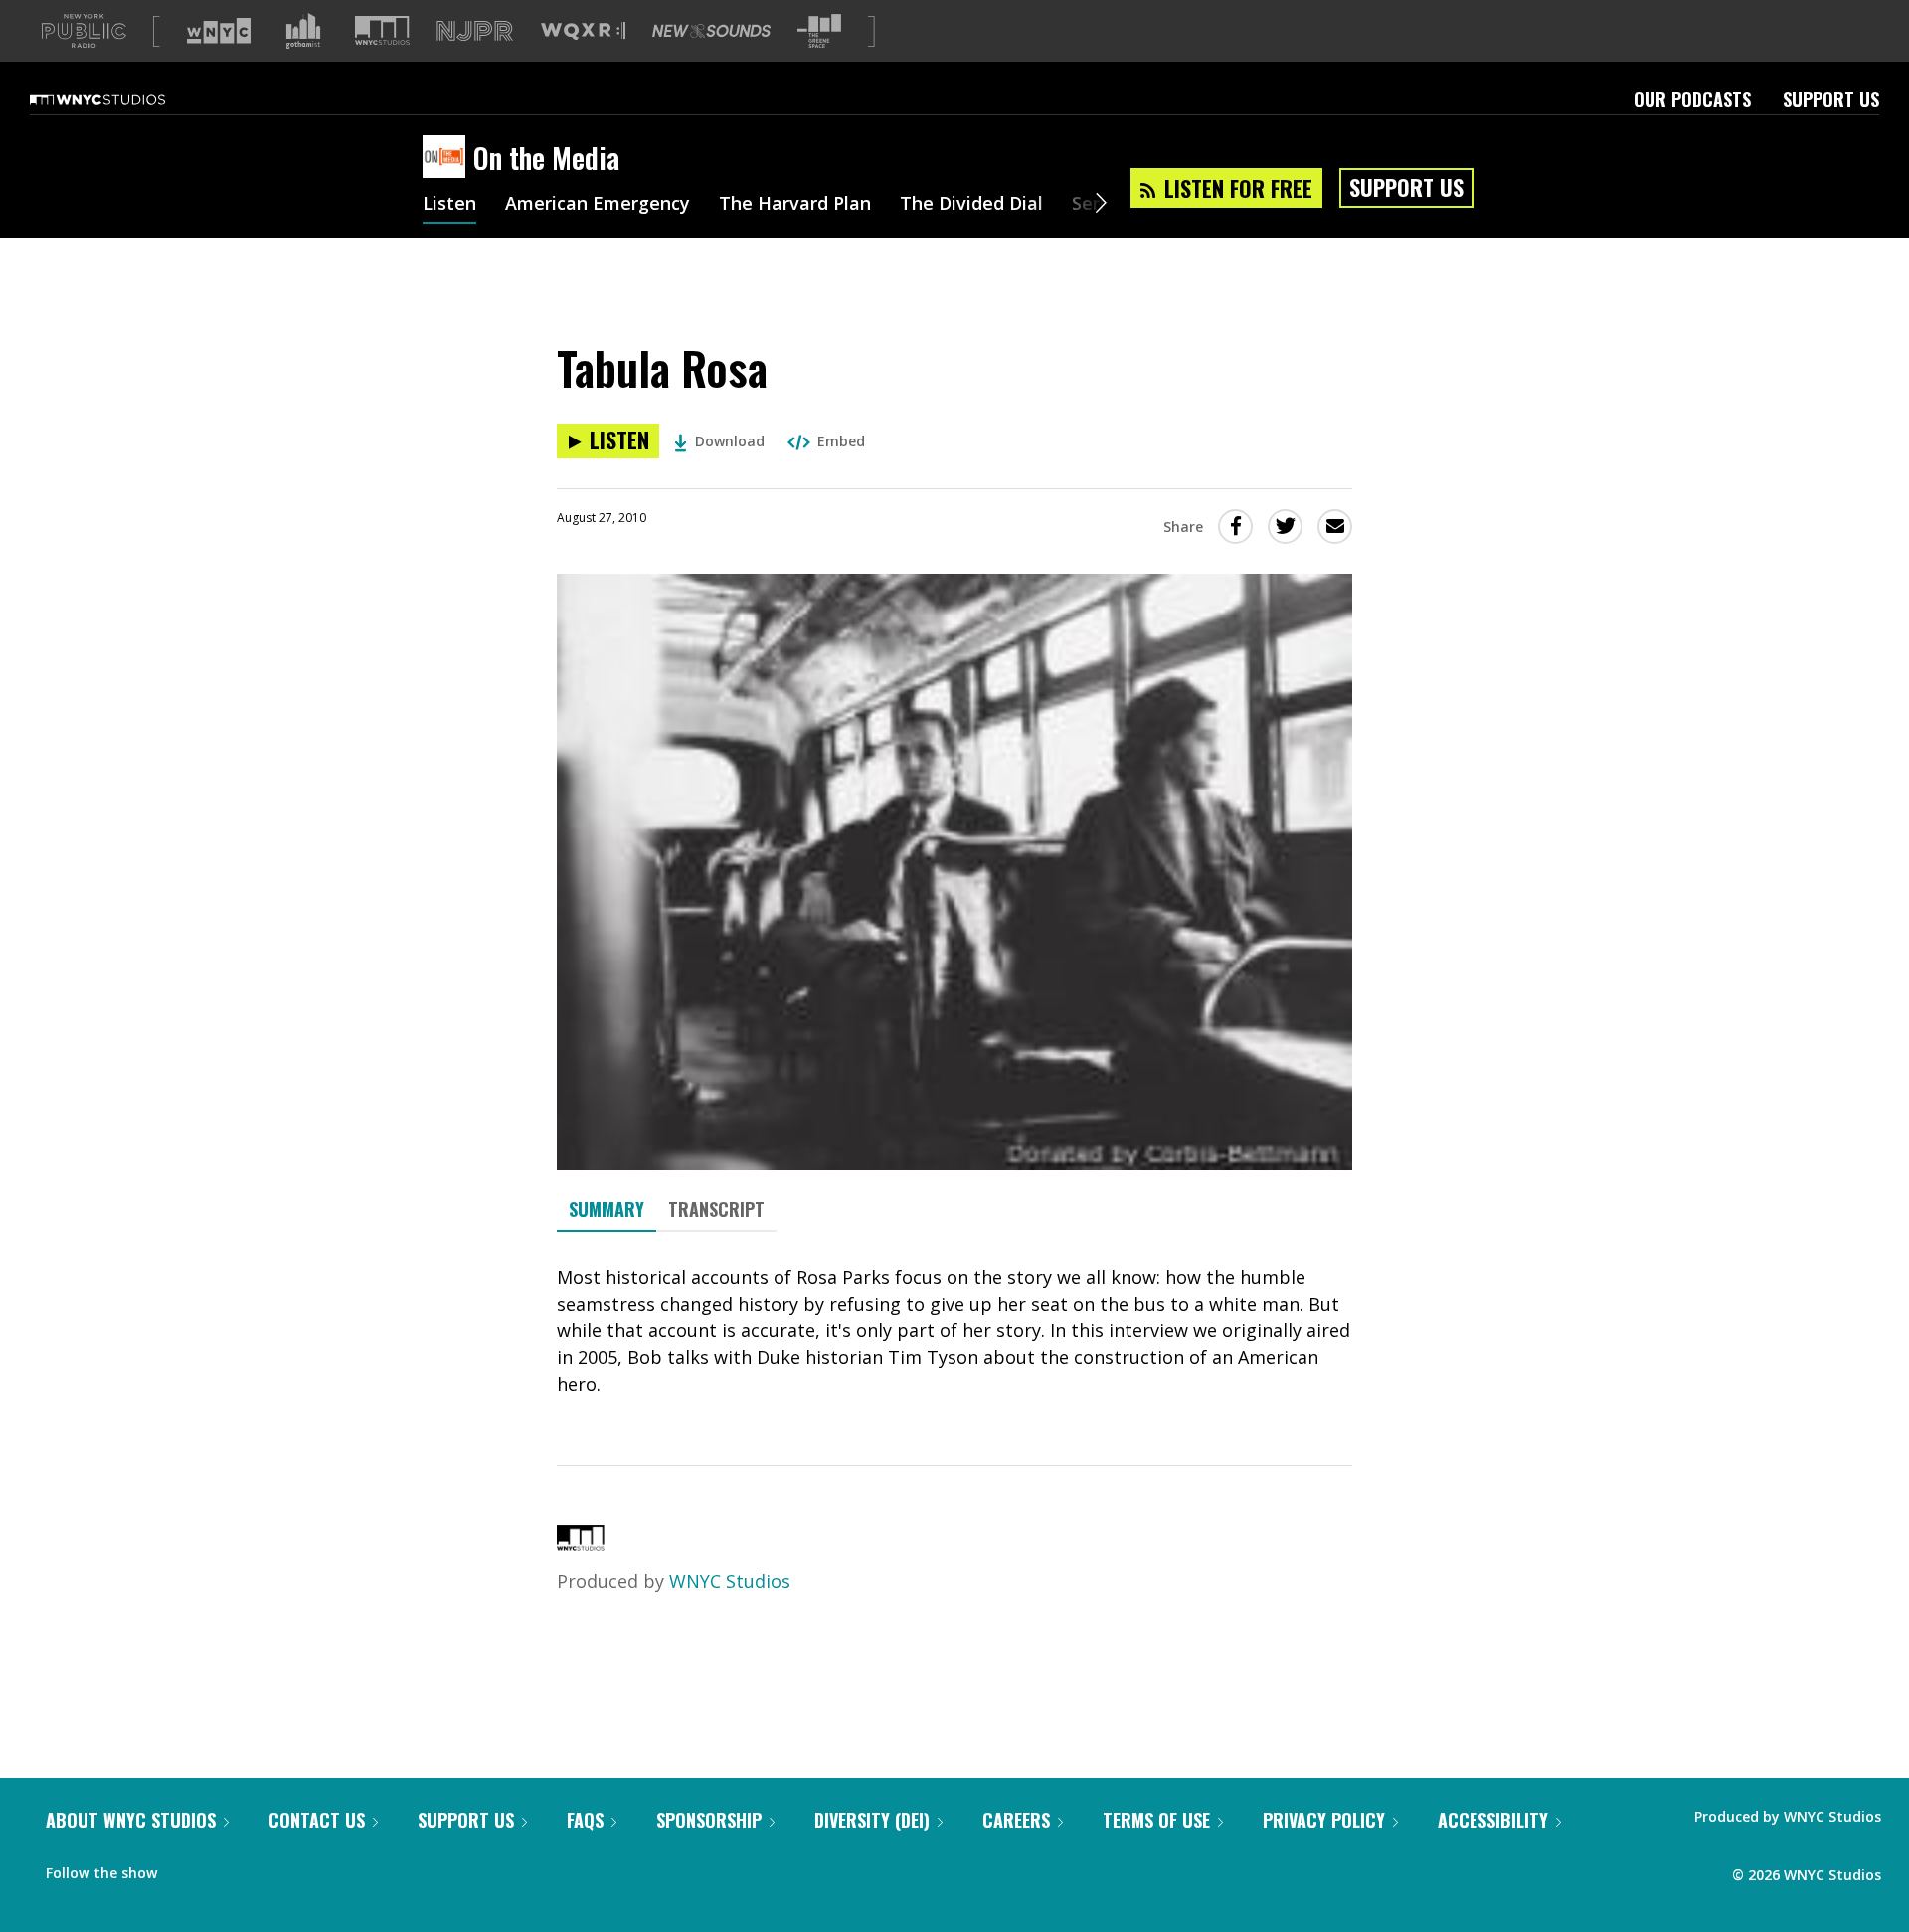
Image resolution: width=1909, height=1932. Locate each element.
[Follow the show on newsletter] (262, 1868)
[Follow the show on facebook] (186, 1868)
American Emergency (598, 205)
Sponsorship (709, 1820)
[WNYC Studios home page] (122, 99)
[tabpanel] (954, 1331)
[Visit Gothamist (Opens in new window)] (303, 31)
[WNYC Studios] (581, 1544)
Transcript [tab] (716, 1209)
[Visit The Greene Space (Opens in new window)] (819, 31)
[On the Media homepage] (448, 158)
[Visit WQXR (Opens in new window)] (583, 31)
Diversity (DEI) (872, 1820)
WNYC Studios (730, 1581)
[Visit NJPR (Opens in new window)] (475, 31)
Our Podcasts (1692, 99)
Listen (449, 205)
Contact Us (317, 1820)
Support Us (1831, 99)
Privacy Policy (1324, 1820)
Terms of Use (1156, 1820)
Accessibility (1493, 1820)
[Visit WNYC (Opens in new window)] (219, 31)
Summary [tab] (607, 1209)
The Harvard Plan (795, 205)
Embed (841, 441)
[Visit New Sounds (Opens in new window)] (711, 31)
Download (730, 441)
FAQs (585, 1820)
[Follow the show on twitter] (225, 1868)
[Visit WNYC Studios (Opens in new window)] (382, 30)
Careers (1016, 1820)
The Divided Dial (971, 205)
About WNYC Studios (131, 1820)
